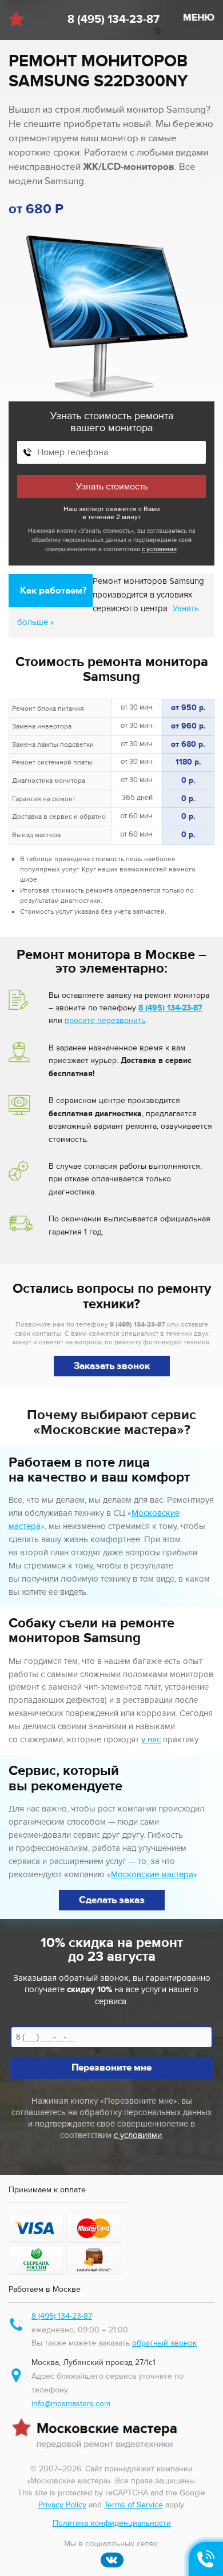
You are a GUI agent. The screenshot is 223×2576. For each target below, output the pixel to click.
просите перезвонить (105, 1020)
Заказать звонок (112, 1366)
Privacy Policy (62, 2505)
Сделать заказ (112, 1900)
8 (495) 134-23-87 (114, 19)
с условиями (159, 549)
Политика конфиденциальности (112, 2523)
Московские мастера (152, 1874)
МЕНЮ (199, 18)
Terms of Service (134, 2505)
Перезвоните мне (111, 2068)
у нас (151, 1739)
